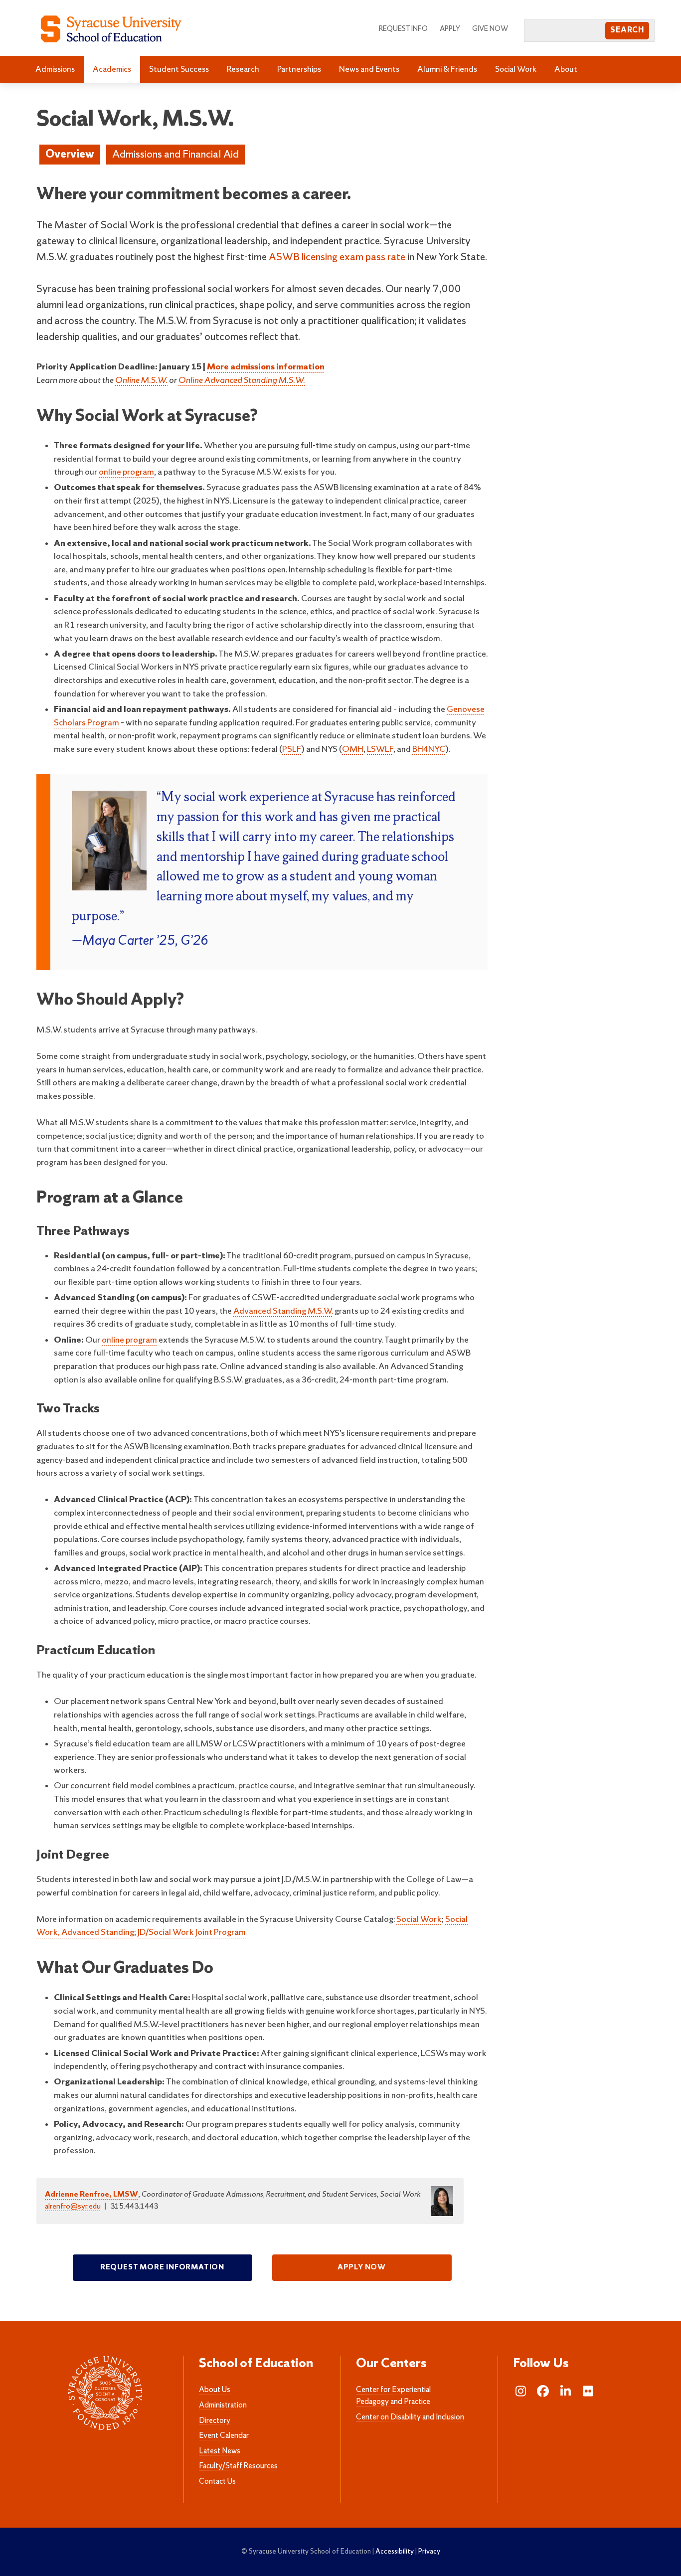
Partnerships (299, 70)
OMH (353, 750)
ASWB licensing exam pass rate (337, 258)
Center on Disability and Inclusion (410, 2417)
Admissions (55, 70)
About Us (215, 2390)
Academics (112, 70)
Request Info (403, 29)
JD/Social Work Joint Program (192, 1933)
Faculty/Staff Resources (238, 2466)
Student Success (179, 70)
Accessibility (395, 2552)
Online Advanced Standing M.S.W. (242, 381)
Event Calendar (224, 2436)
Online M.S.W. (141, 381)
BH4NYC (429, 750)
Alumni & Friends (447, 70)
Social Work (516, 70)
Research (243, 70)
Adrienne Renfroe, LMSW (91, 2195)
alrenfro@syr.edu (73, 2207)
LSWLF (380, 750)
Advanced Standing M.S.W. (283, 1311)
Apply (450, 29)
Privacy (429, 2552)
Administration (223, 2405)
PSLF (292, 750)
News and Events (369, 70)
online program (126, 472)
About (566, 70)
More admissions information (266, 367)
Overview (70, 155)
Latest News (220, 2451)
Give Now (490, 29)
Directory (215, 2421)
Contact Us (217, 2482)
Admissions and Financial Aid (175, 155)
